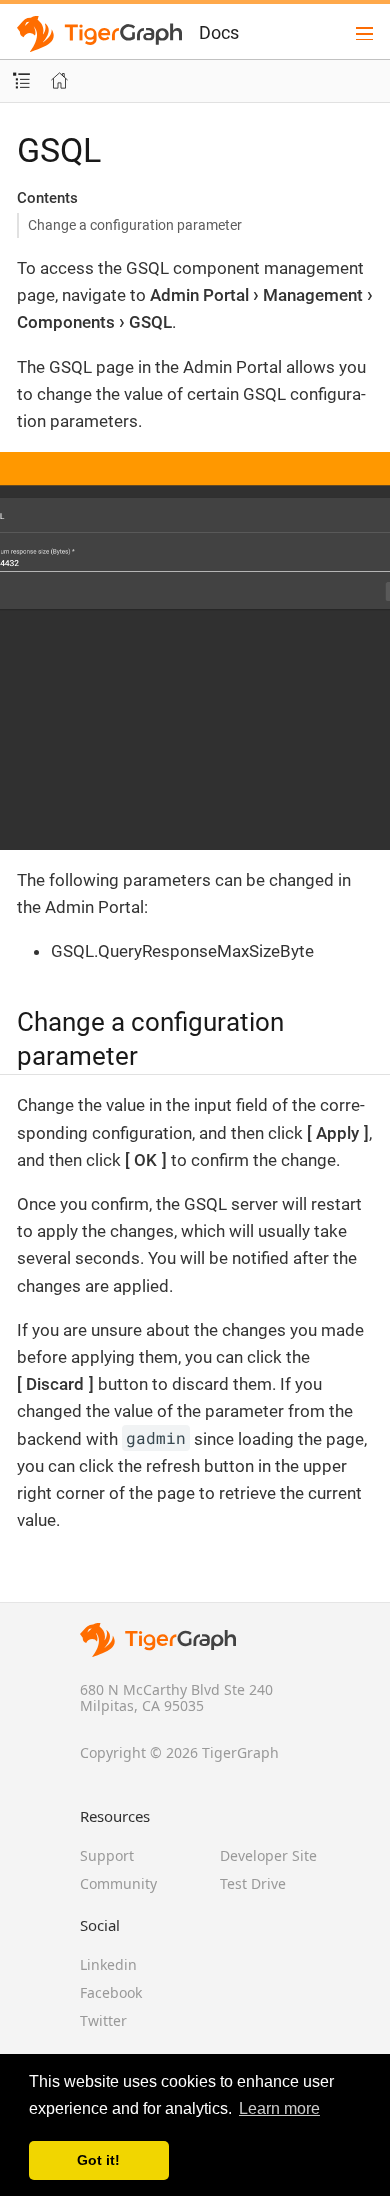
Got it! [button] (98, 2160)
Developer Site (268, 1855)
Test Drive (253, 1883)
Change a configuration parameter (135, 225)
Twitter (103, 2020)
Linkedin (108, 1964)
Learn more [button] (279, 2108)
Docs (219, 32)
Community (118, 1883)
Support (107, 1855)
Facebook (111, 1992)
